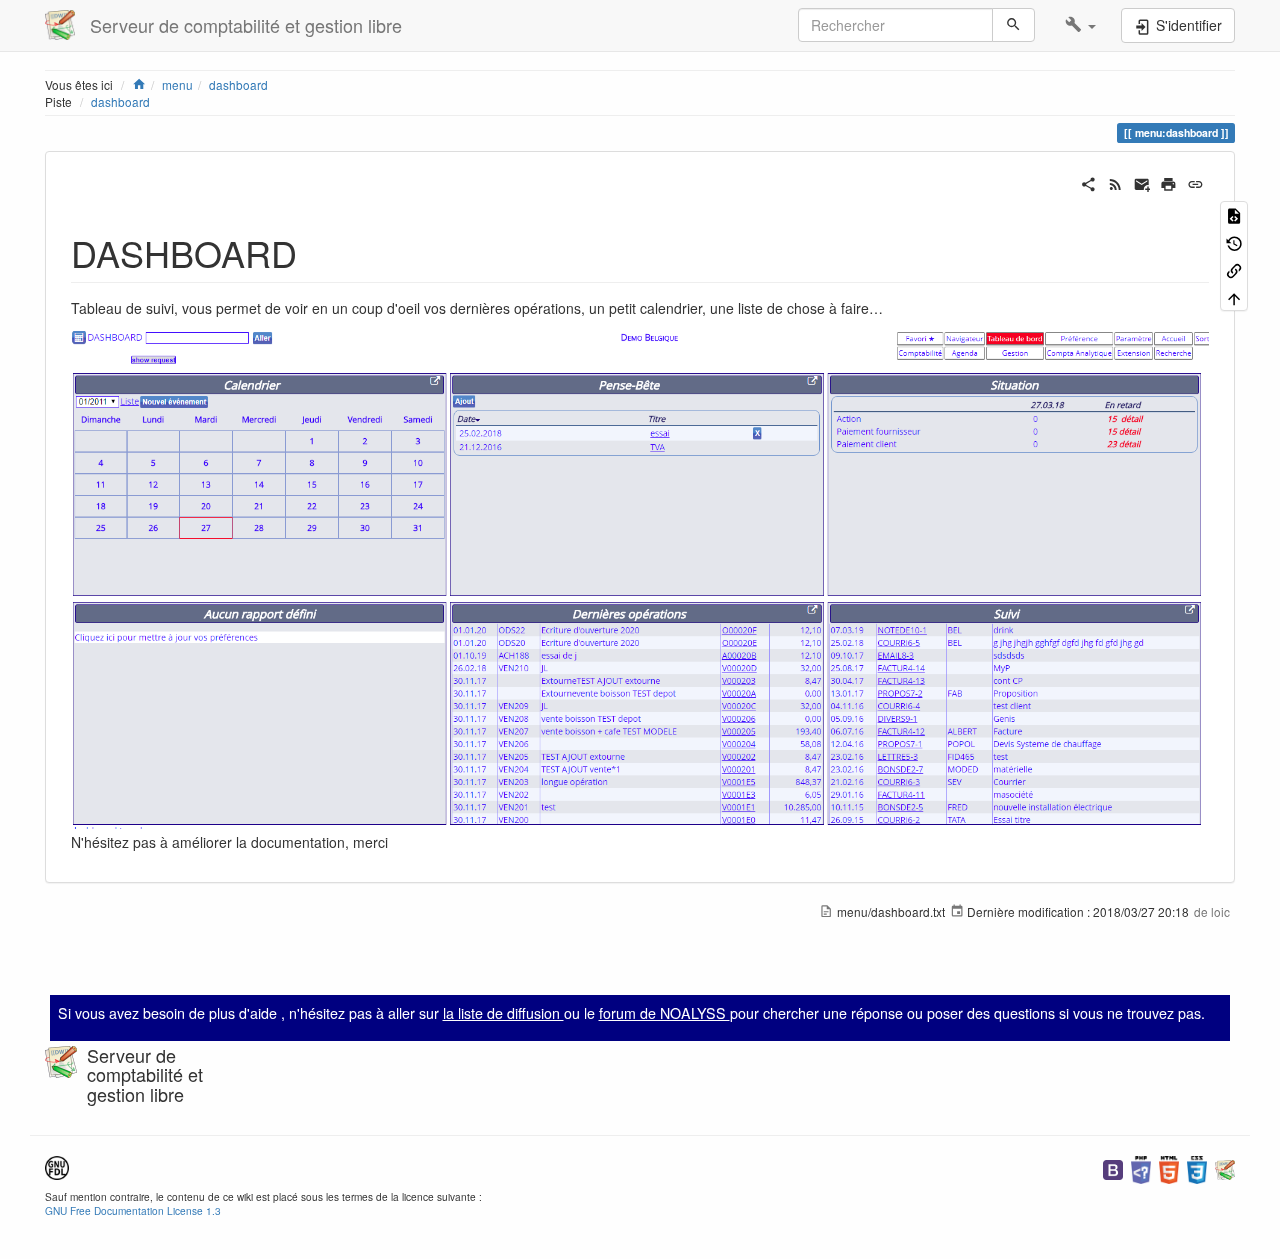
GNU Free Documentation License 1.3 (133, 1210)
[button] (1080, 25)
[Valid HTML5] (1169, 1167)
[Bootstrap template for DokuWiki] (1113, 1167)
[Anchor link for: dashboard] (315, 252)
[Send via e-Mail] (1142, 182)
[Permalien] (1195, 182)
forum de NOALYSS (664, 1013)
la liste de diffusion (503, 1013)
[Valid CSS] (1197, 1167)
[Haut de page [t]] (1234, 296)
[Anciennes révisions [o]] (1234, 241)
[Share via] (1088, 182)
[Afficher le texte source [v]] (1234, 214)
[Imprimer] (1168, 182)
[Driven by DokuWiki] (1225, 1167)
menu (177, 84)
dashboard (238, 84)
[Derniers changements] (1115, 182)
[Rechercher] (1013, 25)
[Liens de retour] (1234, 269)
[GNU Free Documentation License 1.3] (57, 1165)
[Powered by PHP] (1141, 1167)
